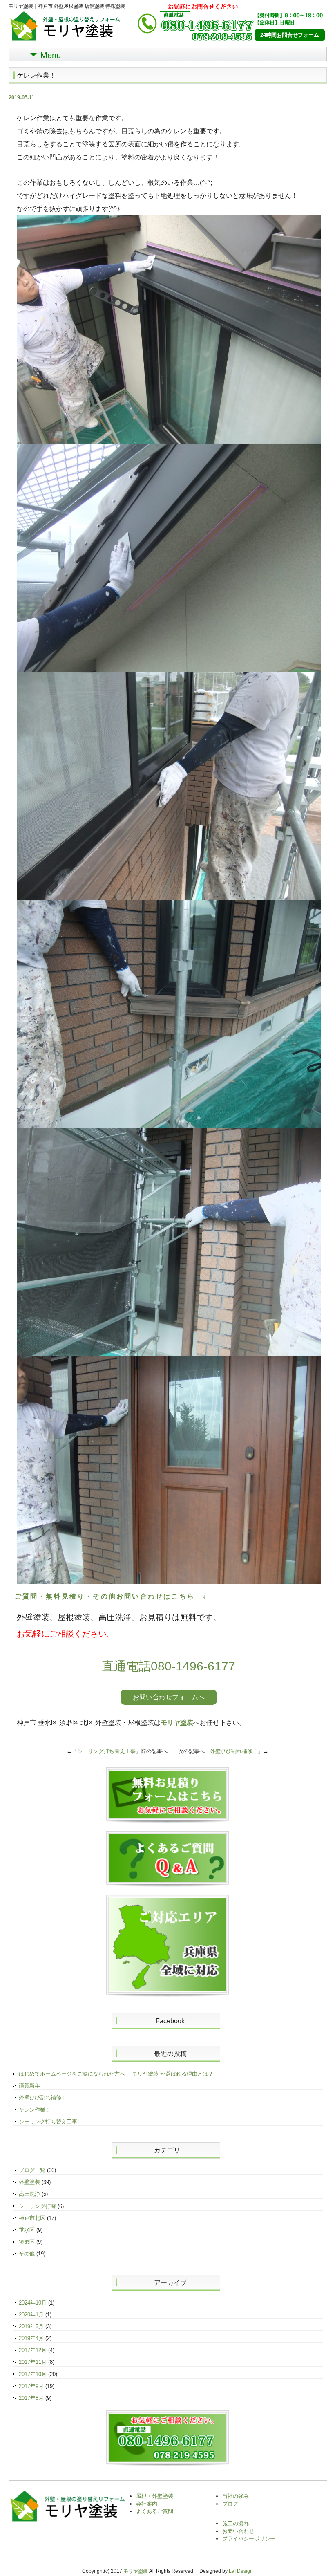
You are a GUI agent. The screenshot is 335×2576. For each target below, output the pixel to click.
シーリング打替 (37, 2206)
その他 (27, 2254)
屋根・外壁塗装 (155, 2496)
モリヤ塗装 (177, 1723)
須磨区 (27, 2242)
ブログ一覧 (32, 2170)
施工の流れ (236, 2523)
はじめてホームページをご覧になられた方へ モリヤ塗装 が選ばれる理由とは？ (116, 2074)
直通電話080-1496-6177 (169, 1666)
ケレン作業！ (35, 2110)
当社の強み (236, 2496)
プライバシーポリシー (249, 2539)
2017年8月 (31, 2398)
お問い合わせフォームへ (169, 1697)
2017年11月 (33, 2362)
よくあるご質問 (155, 2511)
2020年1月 (31, 2315)
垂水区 (27, 2230)
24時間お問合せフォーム (290, 35)
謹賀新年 (29, 2086)
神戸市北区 (32, 2218)
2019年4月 (31, 2338)
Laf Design (241, 2571)
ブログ (230, 2504)
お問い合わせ (238, 2531)
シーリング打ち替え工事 (106, 1751)
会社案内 (147, 2504)
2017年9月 (31, 2386)
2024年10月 (33, 2303)
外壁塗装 (29, 2182)
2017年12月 (33, 2350)
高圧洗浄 (29, 2194)
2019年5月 (31, 2326)
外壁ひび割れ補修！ (234, 1751)
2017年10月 (33, 2374)
